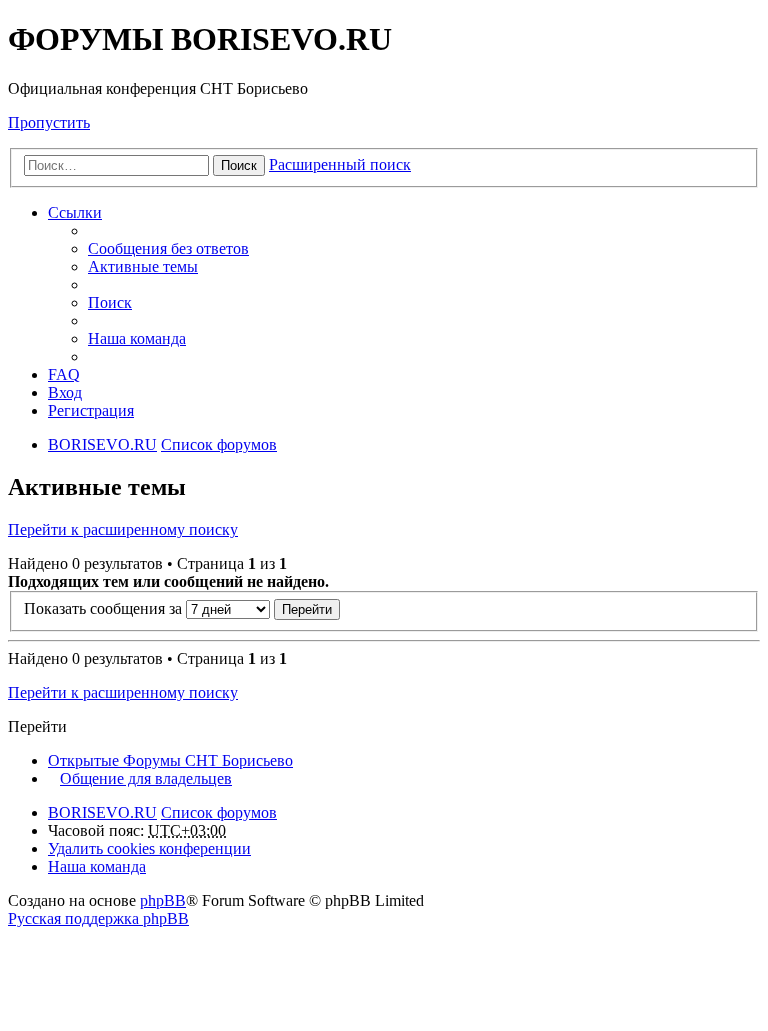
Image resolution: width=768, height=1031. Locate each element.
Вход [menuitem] (65, 392)
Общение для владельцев (146, 778)
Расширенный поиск (340, 164)
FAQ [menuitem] (64, 374)
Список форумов (219, 812)
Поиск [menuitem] (110, 302)
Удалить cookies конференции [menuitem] (149, 848)
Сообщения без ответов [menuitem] (168, 248)
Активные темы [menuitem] (143, 266)
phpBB (163, 900)
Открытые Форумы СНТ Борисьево (170, 760)
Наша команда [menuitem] (137, 338)
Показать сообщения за (105, 608)
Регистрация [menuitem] (91, 410)
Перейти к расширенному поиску (123, 529)
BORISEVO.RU (102, 812)
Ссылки (75, 212)
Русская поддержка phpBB (98, 918)
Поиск (239, 165)
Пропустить (49, 122)
